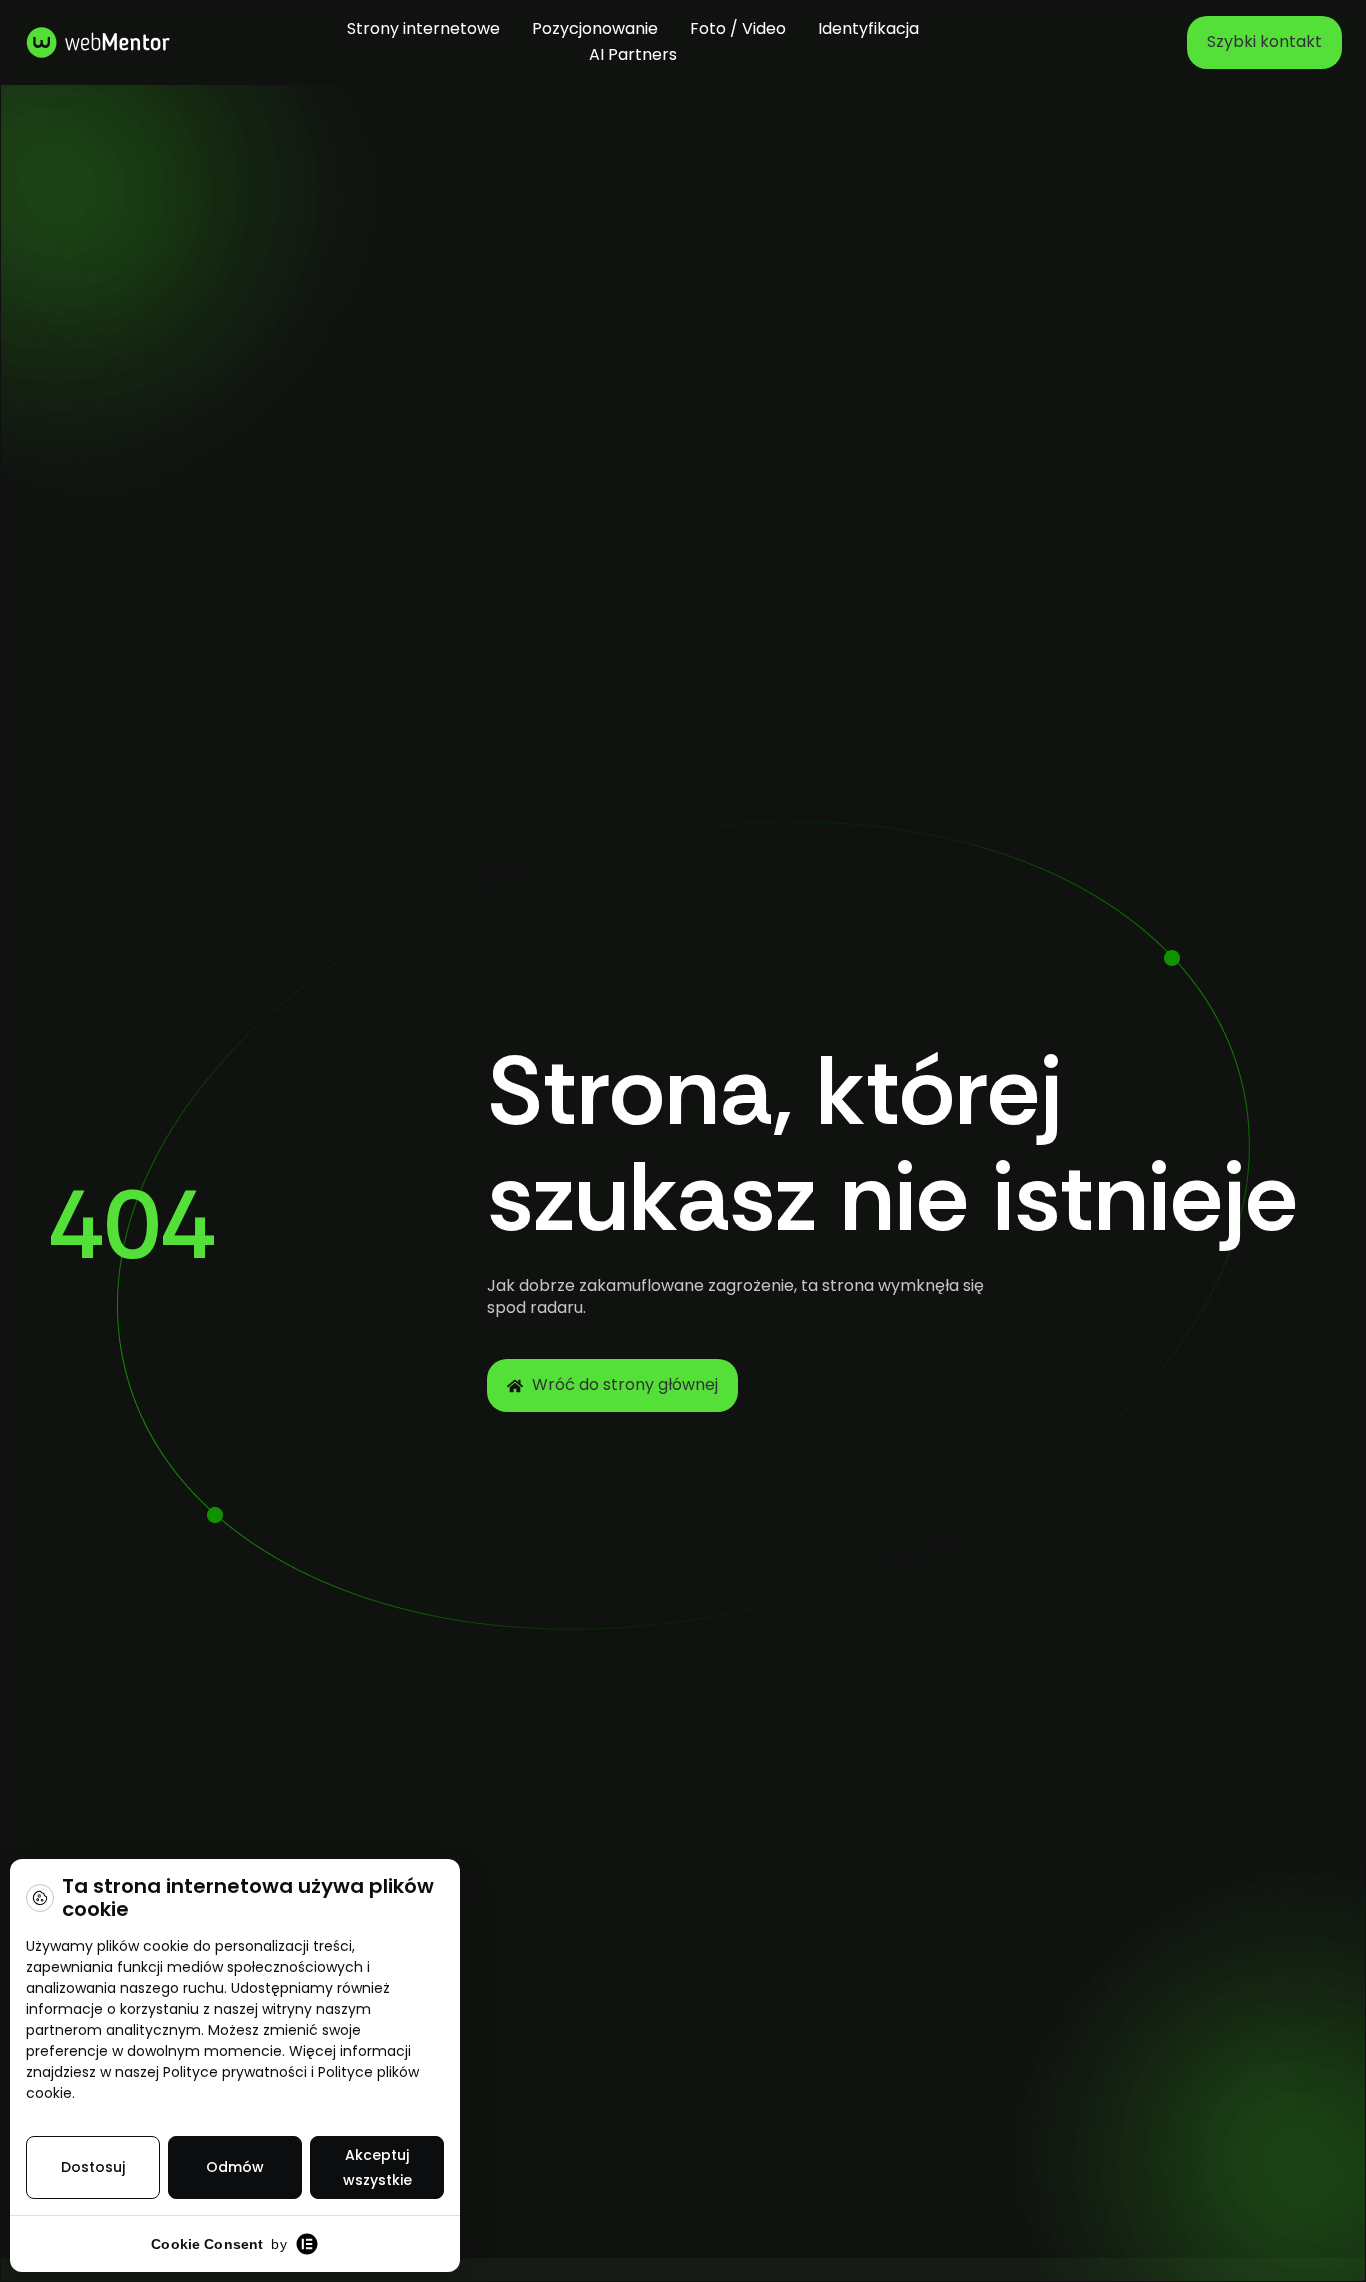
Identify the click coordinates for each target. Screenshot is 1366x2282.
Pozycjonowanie (595, 28)
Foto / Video (738, 28)
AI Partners (633, 54)
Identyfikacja (868, 28)
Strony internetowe (423, 28)
